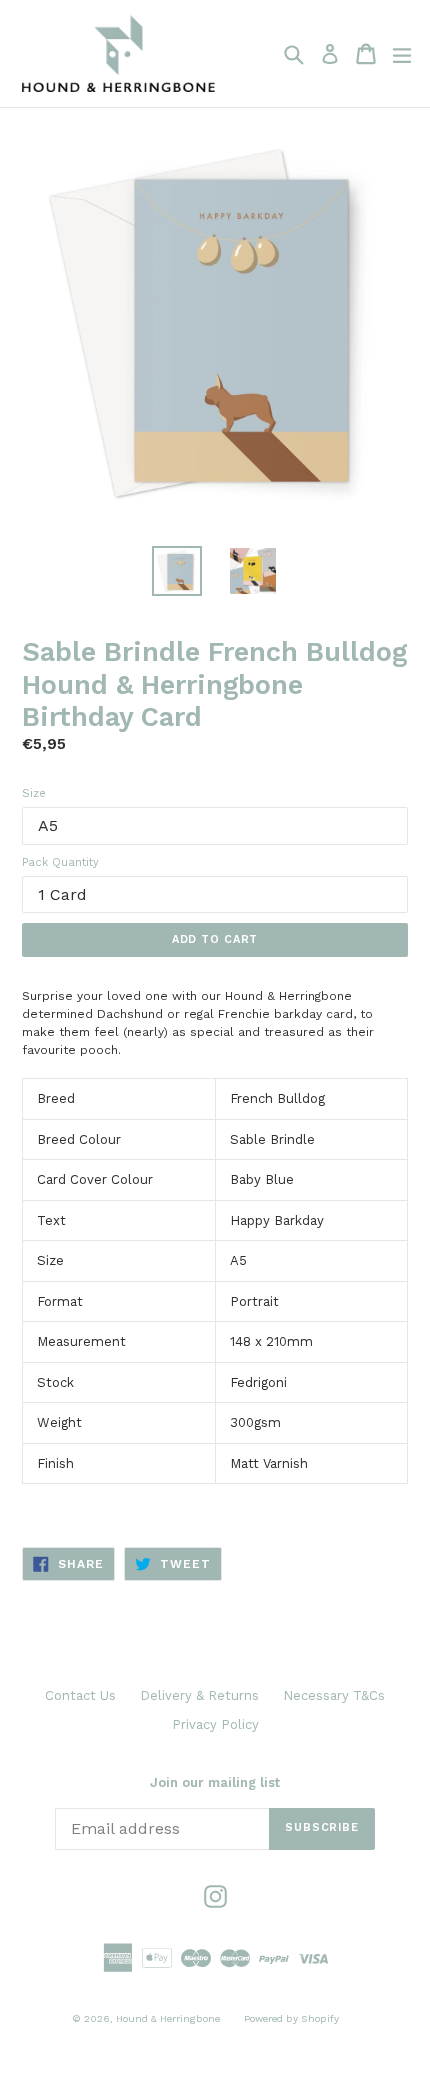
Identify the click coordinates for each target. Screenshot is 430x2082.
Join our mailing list (215, 1782)
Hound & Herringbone (168, 2018)
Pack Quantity (60, 862)
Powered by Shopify (291, 2018)
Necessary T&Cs (334, 1695)
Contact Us (80, 1695)
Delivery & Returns (199, 1695)
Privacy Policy (215, 1724)
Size (34, 793)
